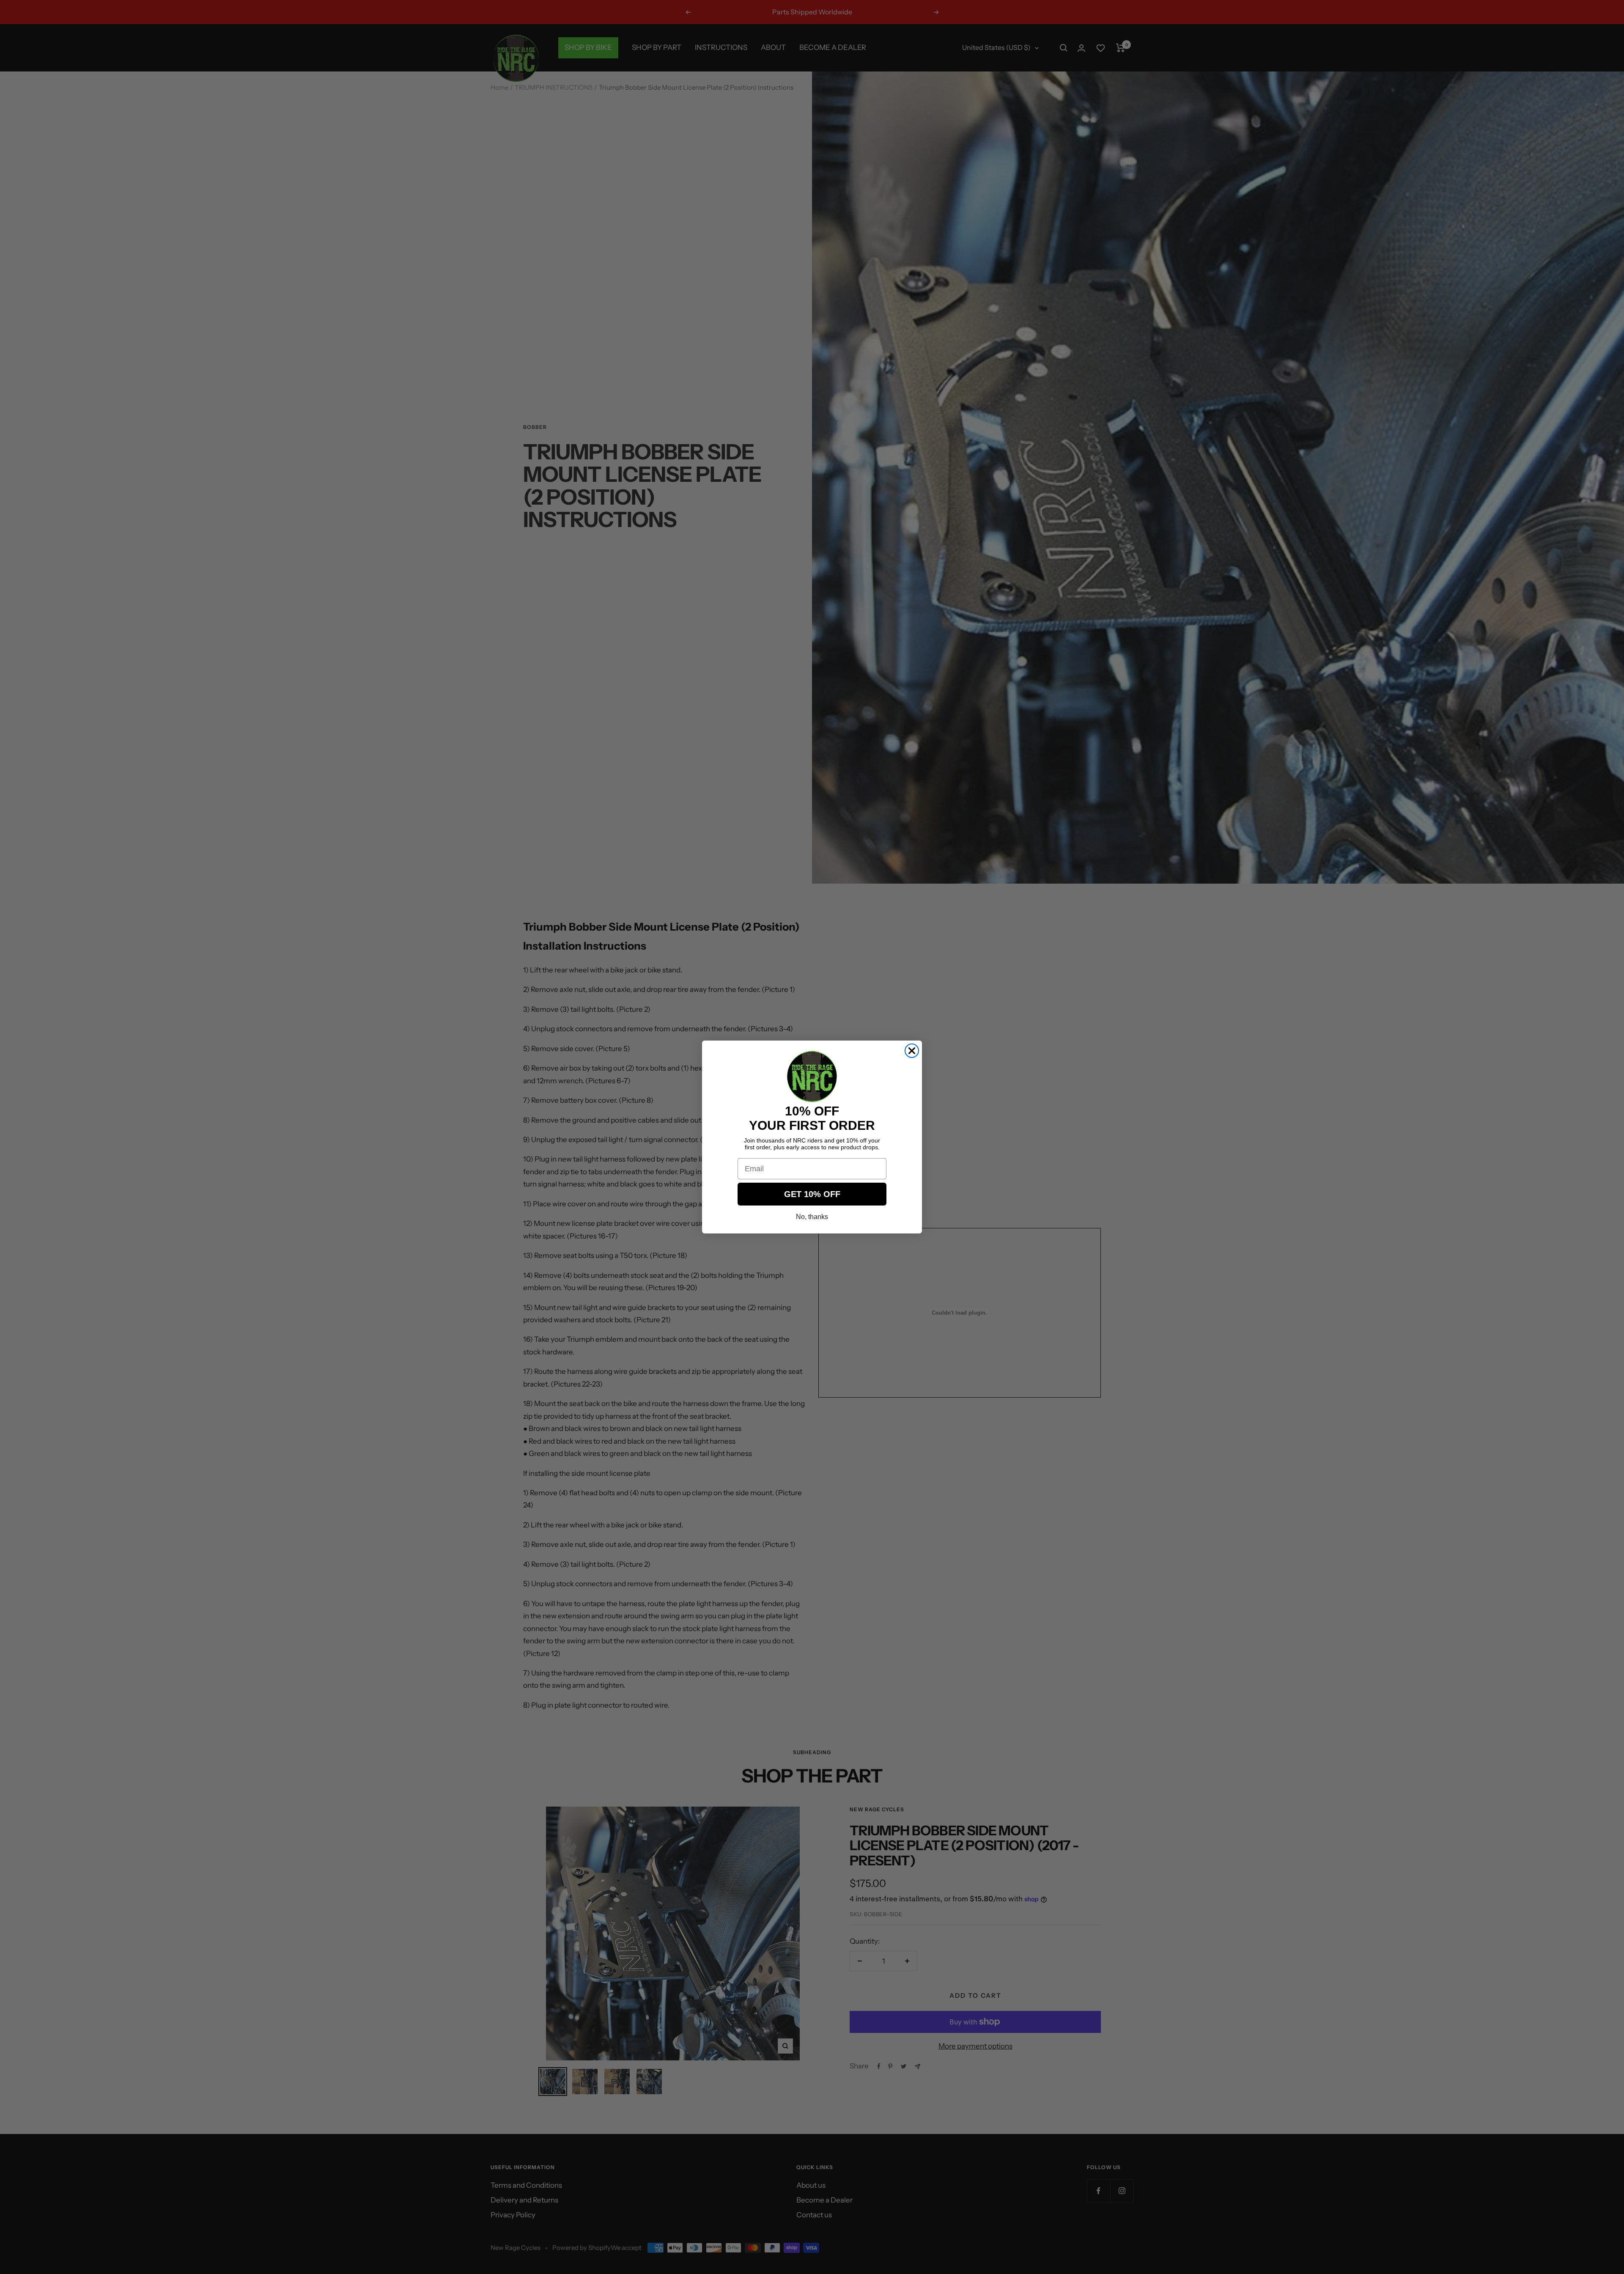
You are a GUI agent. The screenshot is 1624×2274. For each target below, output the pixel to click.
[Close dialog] (912, 1051)
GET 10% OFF (812, 1194)
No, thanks (812, 1217)
